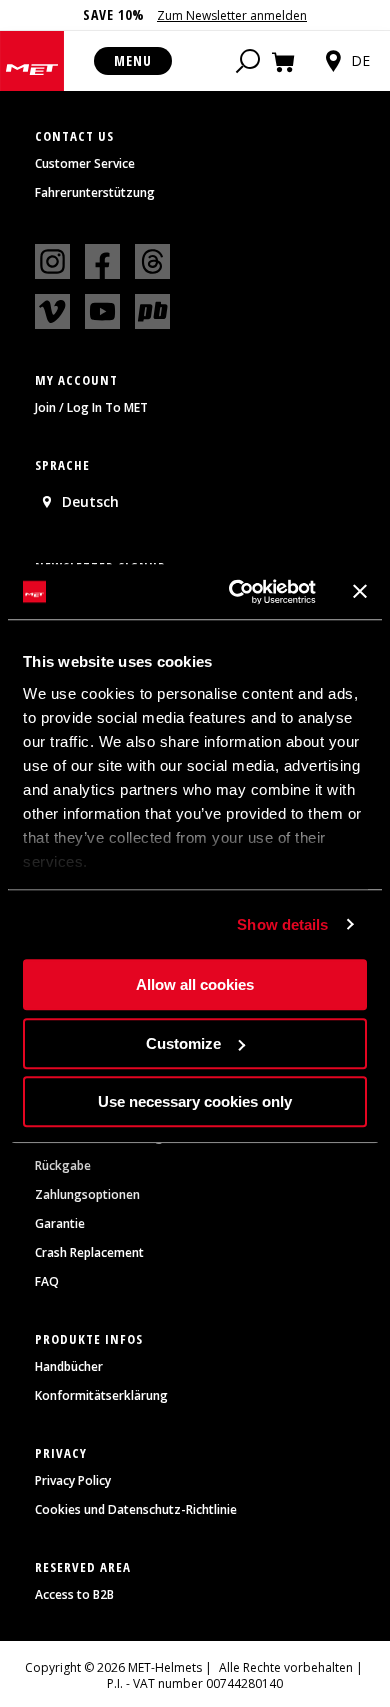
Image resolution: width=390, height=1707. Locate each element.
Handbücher (69, 1367)
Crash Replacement (89, 1253)
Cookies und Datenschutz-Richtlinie (136, 1510)
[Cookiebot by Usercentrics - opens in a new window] (236, 592)
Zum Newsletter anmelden (232, 15)
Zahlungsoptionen (87, 1195)
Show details (282, 924)
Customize (183, 1043)
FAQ (47, 1282)
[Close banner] (360, 592)
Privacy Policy (73, 1481)
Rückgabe (63, 1166)
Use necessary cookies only (195, 1101)
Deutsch (90, 501)
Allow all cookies (195, 984)
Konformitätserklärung (101, 1396)
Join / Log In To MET (91, 408)
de (360, 60)
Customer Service (85, 164)
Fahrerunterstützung (95, 193)
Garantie (60, 1224)
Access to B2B (74, 1595)
